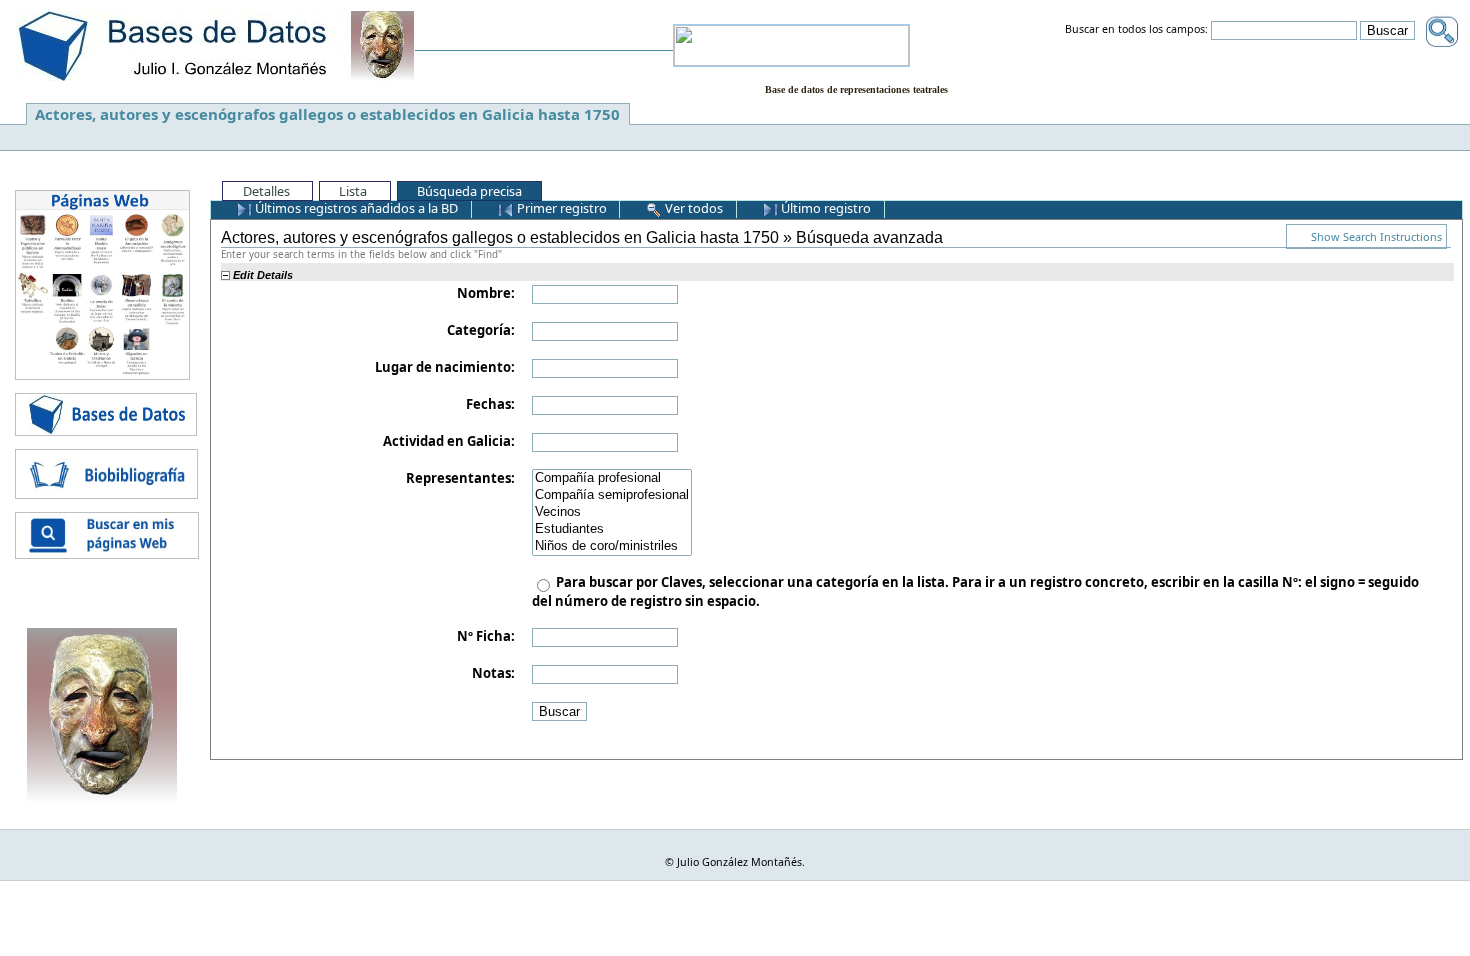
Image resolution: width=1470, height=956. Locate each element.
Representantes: (460, 478)
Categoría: (481, 330)
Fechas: (490, 404)
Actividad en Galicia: (449, 441)
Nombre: (486, 293)
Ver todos (692, 208)
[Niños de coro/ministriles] (612, 546)
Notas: (493, 673)
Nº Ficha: (486, 636)
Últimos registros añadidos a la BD (355, 208)
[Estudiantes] (612, 529)
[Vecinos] (612, 512)
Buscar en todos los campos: (1136, 30)
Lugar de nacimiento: (445, 367)
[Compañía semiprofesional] (612, 495)
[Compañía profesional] (612, 478)
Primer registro (560, 208)
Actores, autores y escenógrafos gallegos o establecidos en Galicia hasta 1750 (327, 114)
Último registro (824, 208)
